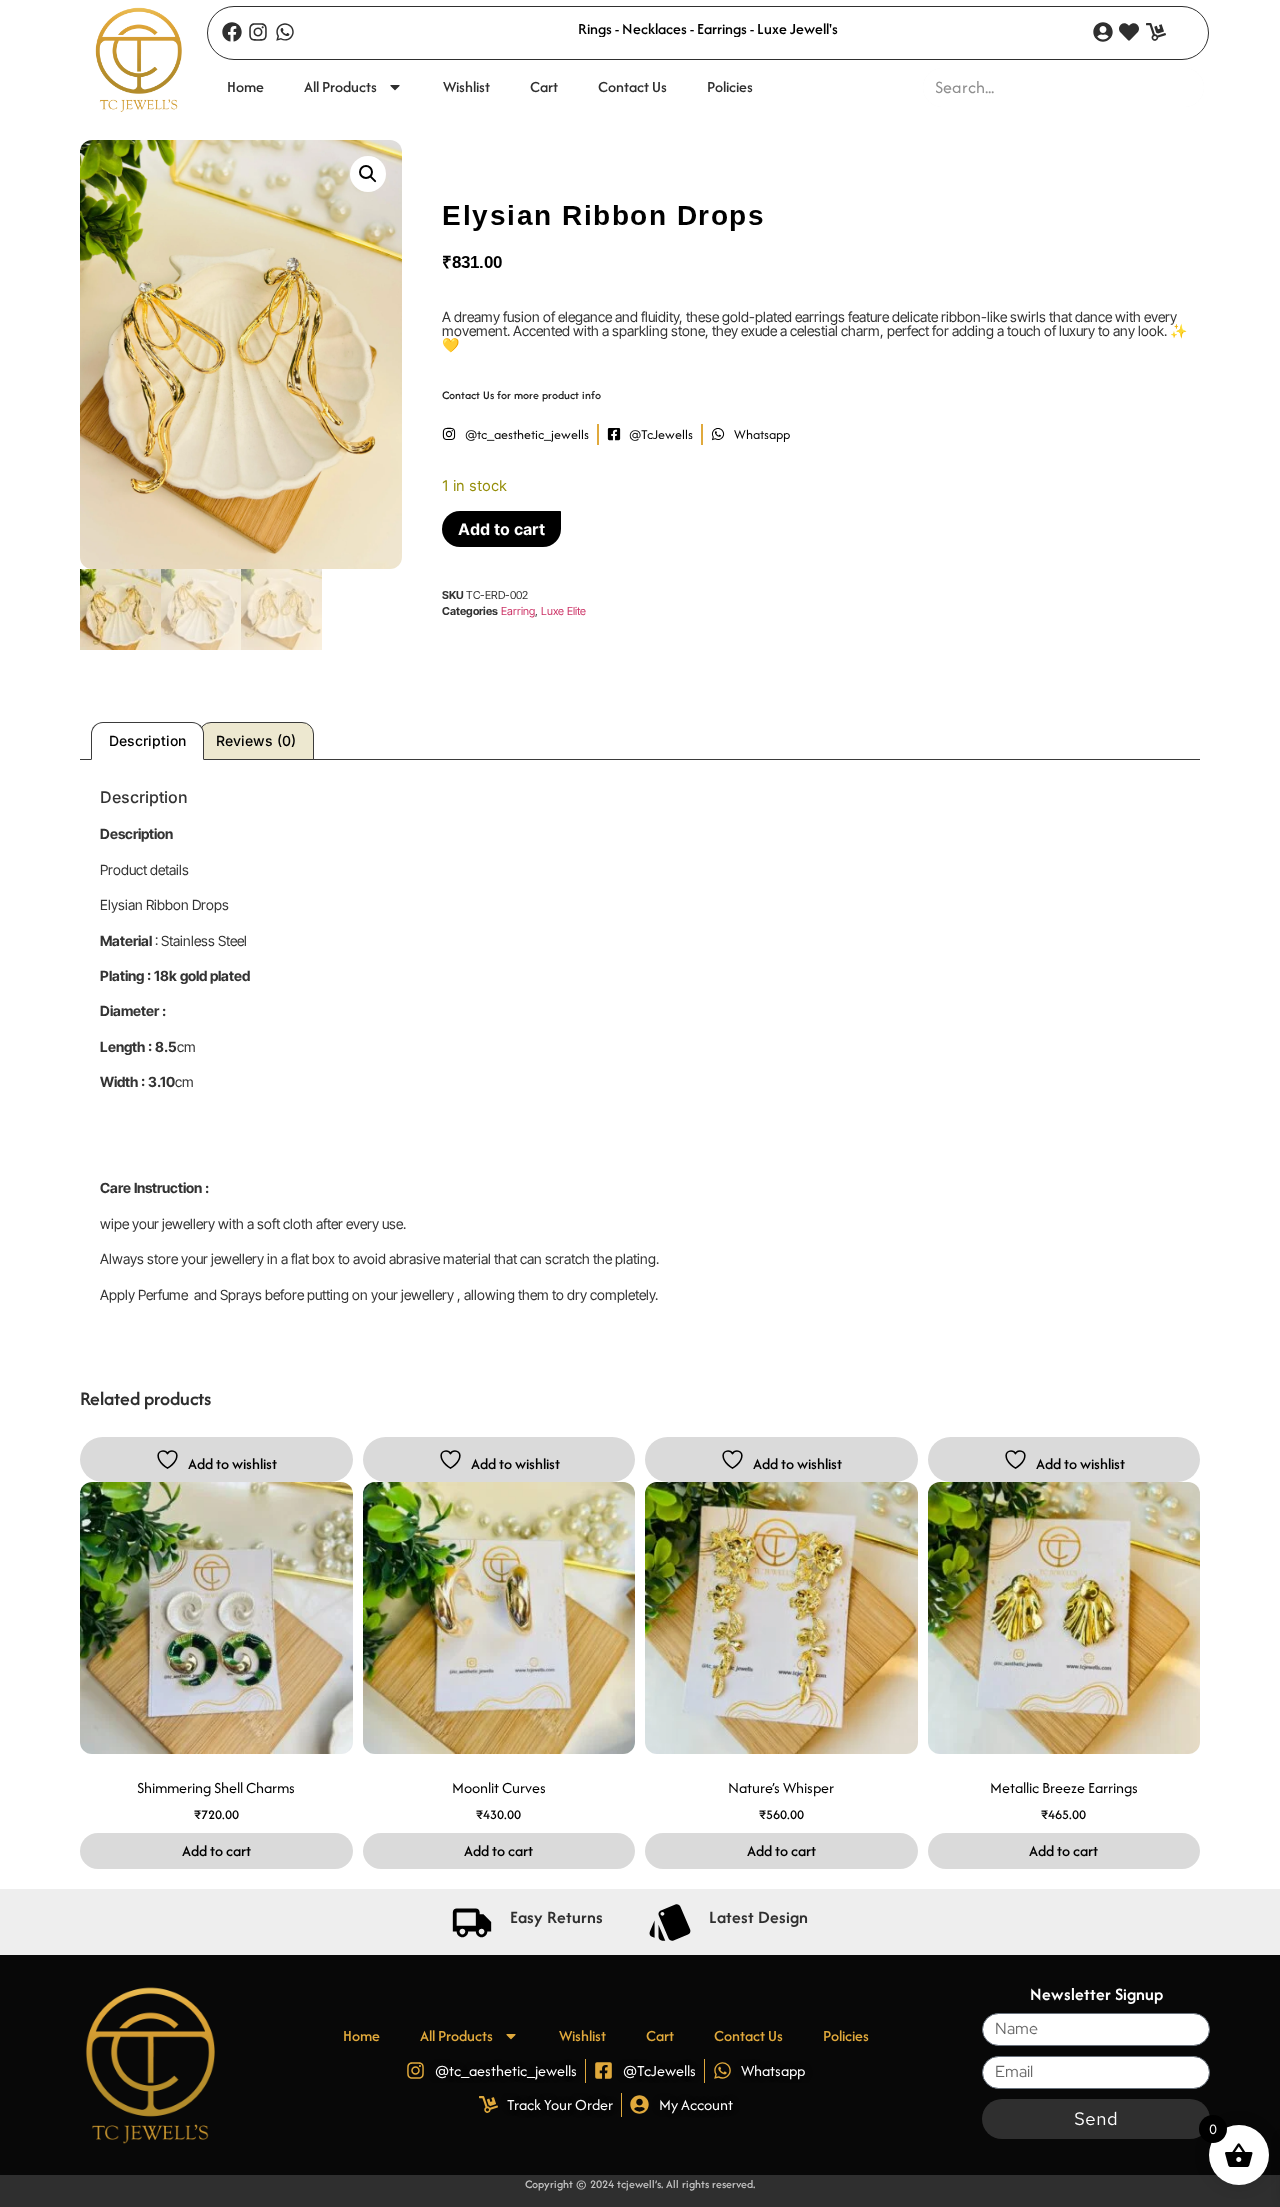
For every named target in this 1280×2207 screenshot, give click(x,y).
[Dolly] (1156, 32)
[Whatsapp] (285, 32)
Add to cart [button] (216, 1850)
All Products (340, 86)
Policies (730, 86)
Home (245, 86)
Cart (544, 86)
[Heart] (1129, 32)
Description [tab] (147, 740)
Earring (518, 611)
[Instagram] (258, 32)
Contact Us (632, 86)
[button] (368, 174)
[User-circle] (1103, 32)
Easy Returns (556, 1917)
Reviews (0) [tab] (256, 740)
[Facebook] (232, 32)
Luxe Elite (563, 611)
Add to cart (501, 529)
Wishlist (466, 86)
